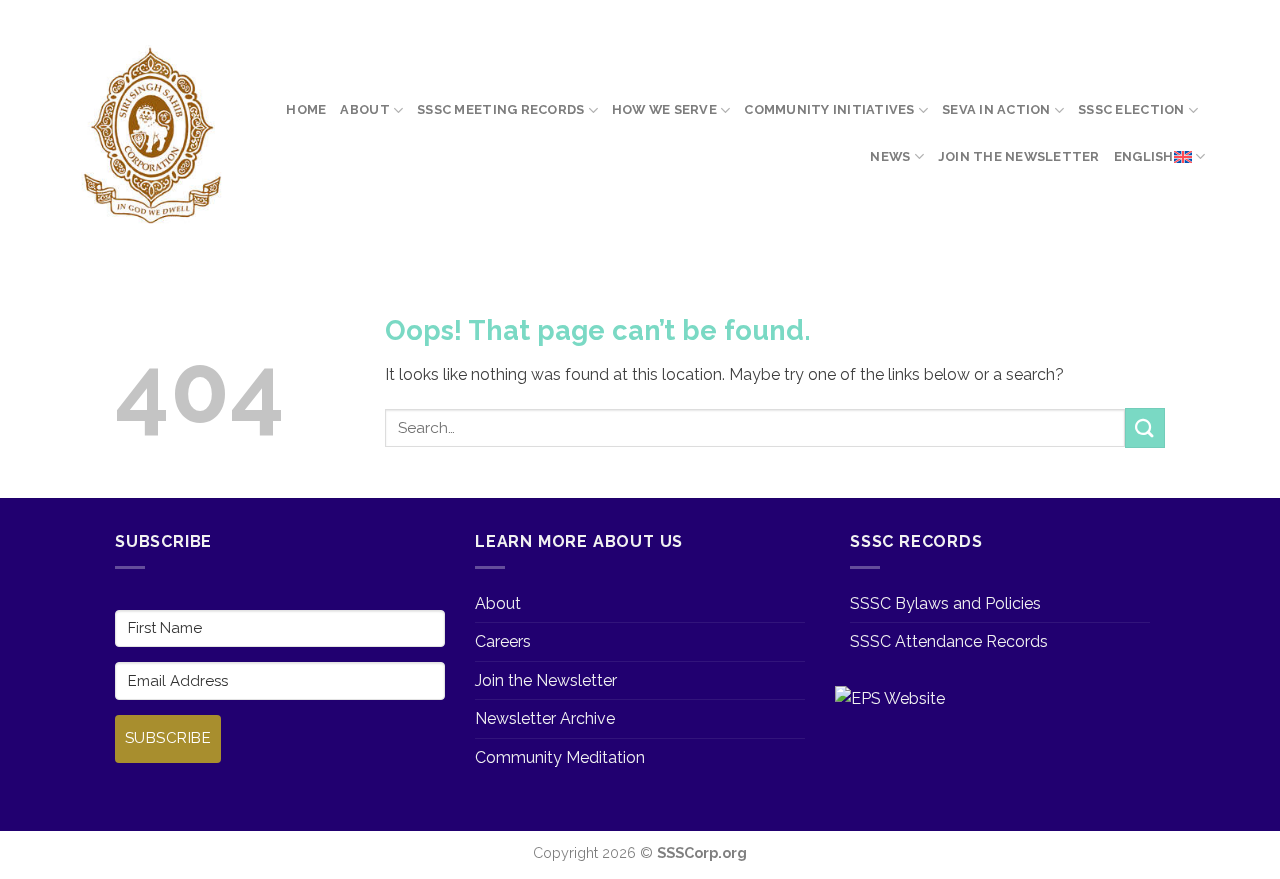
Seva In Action (996, 109)
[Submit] (1145, 427)
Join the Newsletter (1019, 156)
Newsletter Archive (545, 718)
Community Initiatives (829, 109)
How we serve (664, 109)
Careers (503, 641)
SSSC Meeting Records (500, 109)
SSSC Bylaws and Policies (945, 603)
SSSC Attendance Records (949, 641)
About (364, 109)
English (1144, 156)
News (890, 156)
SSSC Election (1131, 109)
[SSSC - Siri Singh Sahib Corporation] (150, 136)
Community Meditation (560, 757)
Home (306, 109)
